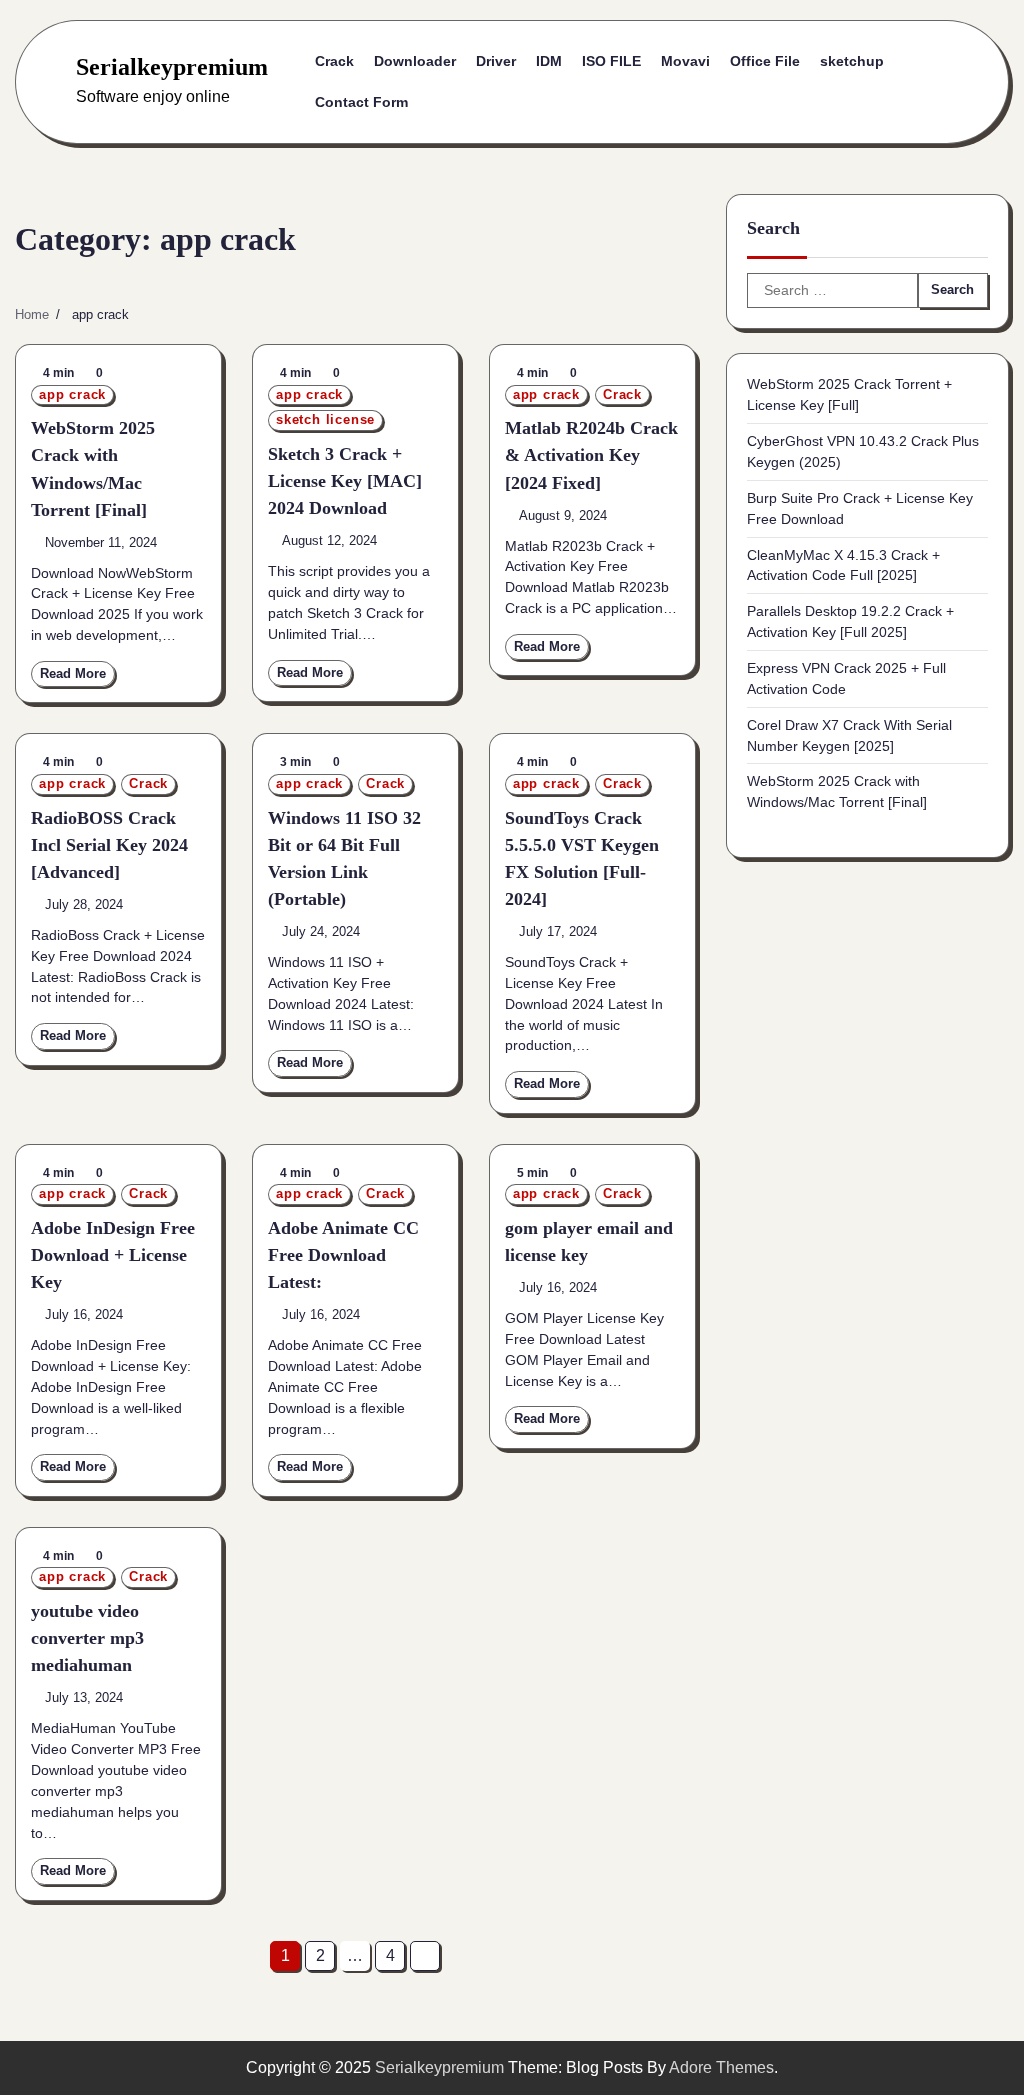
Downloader (415, 61)
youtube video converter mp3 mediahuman (87, 1638)
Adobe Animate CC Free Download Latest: (343, 1255)
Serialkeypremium (172, 67)
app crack (72, 395)
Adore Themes (721, 2067)
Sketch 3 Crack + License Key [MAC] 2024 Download (345, 481)
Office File (765, 61)
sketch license (325, 420)
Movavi (685, 61)
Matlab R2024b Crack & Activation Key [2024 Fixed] (591, 455)
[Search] (933, 82)
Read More (73, 674)
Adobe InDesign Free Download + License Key (113, 1255)
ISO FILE (611, 61)
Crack (334, 61)
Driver (496, 61)
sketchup (852, 61)
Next (425, 1956)
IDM (549, 61)
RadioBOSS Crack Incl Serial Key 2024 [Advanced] (109, 845)
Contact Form (361, 102)
